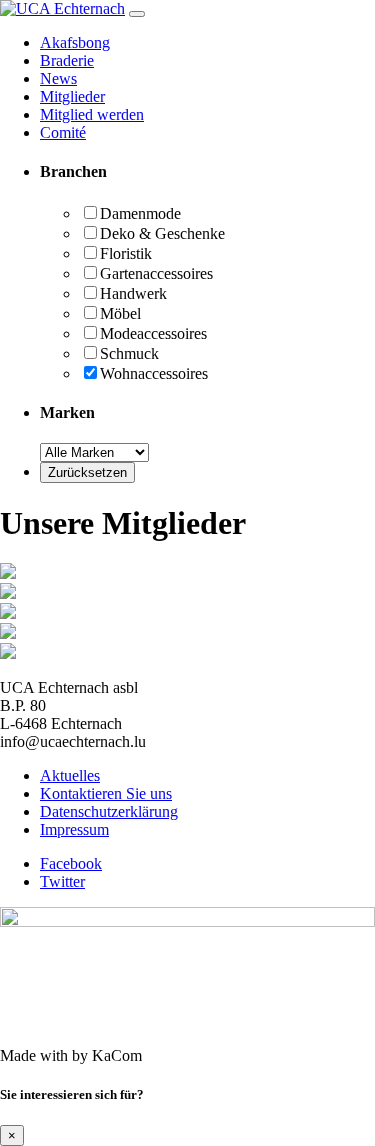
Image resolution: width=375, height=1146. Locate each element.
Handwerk (133, 293)
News (58, 78)
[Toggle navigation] (137, 14)
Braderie (67, 60)
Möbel (120, 313)
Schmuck (129, 353)
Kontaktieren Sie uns (106, 793)
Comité (63, 132)
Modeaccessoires (153, 333)
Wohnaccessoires (154, 373)
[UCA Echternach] (62, 8)
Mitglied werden (92, 114)
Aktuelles (70, 775)
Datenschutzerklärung (109, 811)
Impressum (74, 829)
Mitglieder (72, 96)
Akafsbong (75, 42)
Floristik (126, 253)
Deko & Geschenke (162, 233)
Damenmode (140, 213)
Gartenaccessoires (156, 273)
